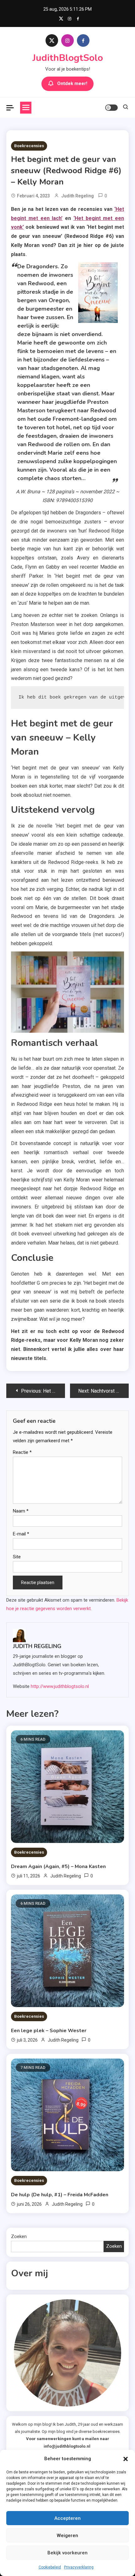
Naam (21, 1511)
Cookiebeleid (50, 2567)
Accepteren (67, 2518)
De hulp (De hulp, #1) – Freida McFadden (60, 2195)
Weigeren (67, 2536)
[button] (126, 2459)
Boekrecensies (29, 146)
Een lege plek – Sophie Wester (49, 2031)
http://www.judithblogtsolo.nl (60, 1686)
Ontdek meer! (72, 83)
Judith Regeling (78, 196)
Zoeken (19, 2236)
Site (17, 1557)
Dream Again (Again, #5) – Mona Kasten (58, 1866)
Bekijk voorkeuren (67, 2553)
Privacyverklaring (79, 2567)
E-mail (21, 1534)
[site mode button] (111, 108)
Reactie (22, 1452)
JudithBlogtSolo (68, 58)
